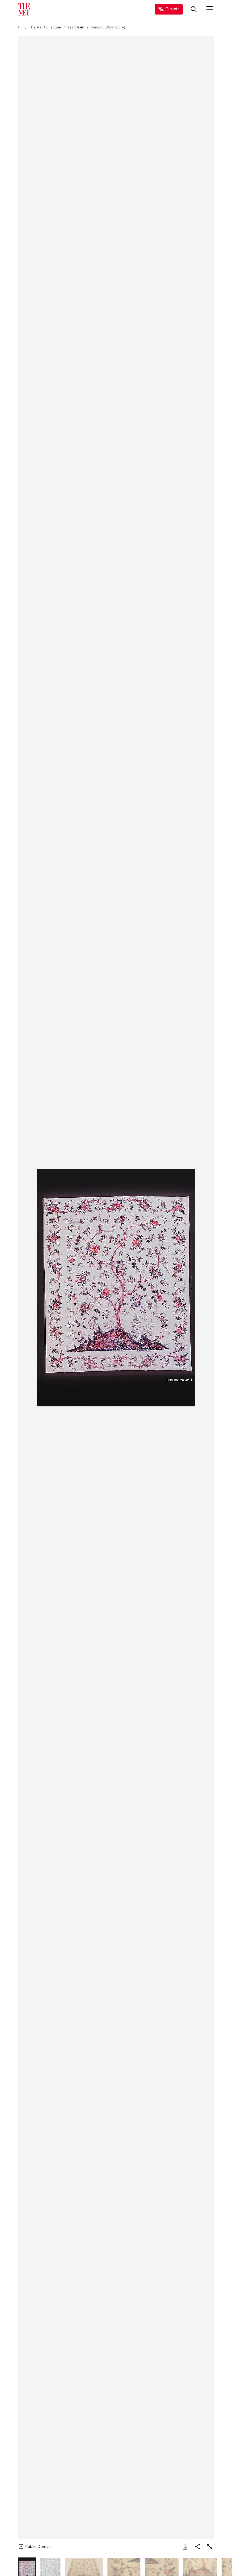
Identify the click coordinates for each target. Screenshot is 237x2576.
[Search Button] (194, 9)
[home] (20, 27)
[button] (116, 1288)
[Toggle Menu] (210, 9)
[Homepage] (24, 9)
